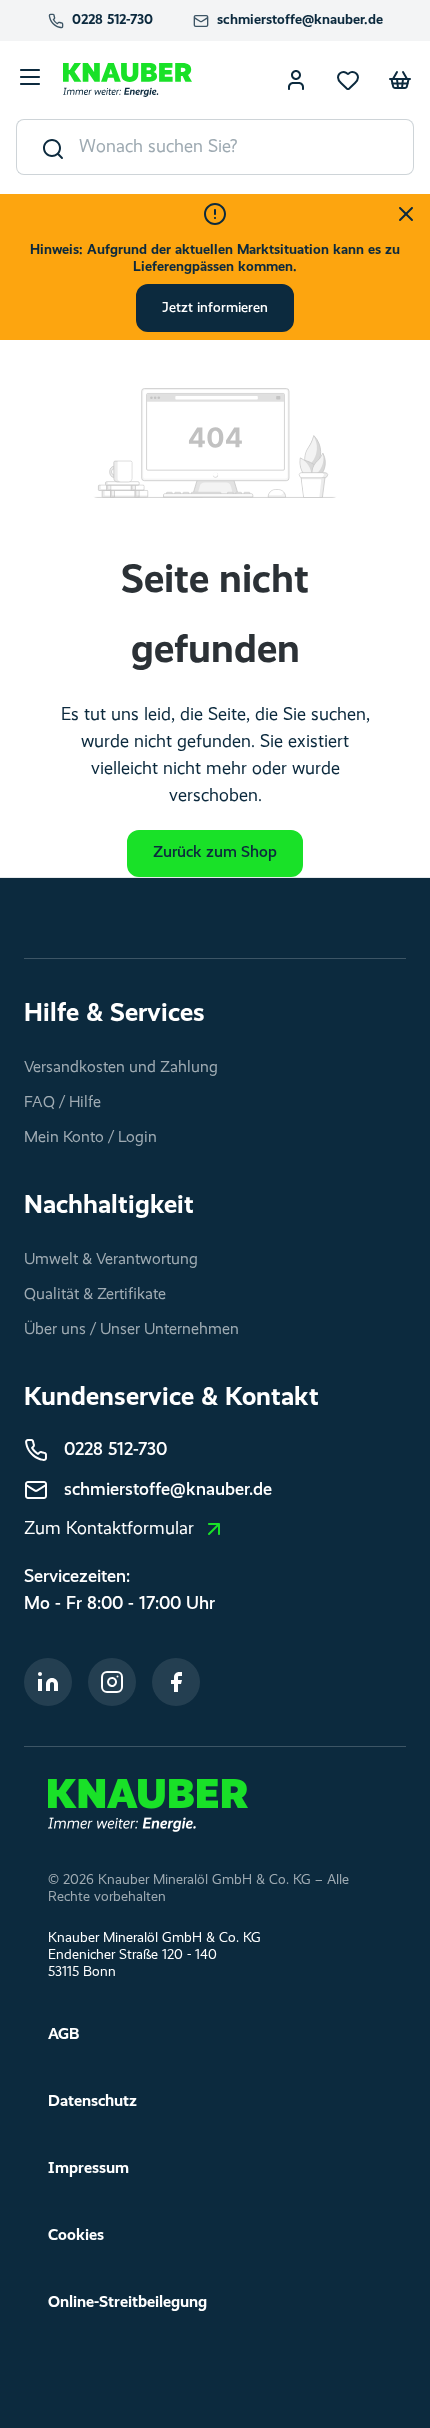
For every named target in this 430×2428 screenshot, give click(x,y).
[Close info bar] (406, 214)
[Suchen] (48, 147)
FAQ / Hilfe (62, 1103)
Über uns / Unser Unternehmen (131, 1330)
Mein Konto (296, 79)
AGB (63, 2035)
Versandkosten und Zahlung (121, 1068)
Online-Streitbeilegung (127, 2303)
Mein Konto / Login (90, 1138)
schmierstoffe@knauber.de (300, 20)
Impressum (88, 2169)
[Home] (148, 1805)
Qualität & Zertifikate (95, 1295)
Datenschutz (92, 2102)
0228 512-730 (112, 20)
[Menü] (30, 80)
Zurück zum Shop (215, 853)
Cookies (76, 2236)
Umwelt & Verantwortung (111, 1260)
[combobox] (246, 147)
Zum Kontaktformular (109, 1529)
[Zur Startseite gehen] (127, 80)
